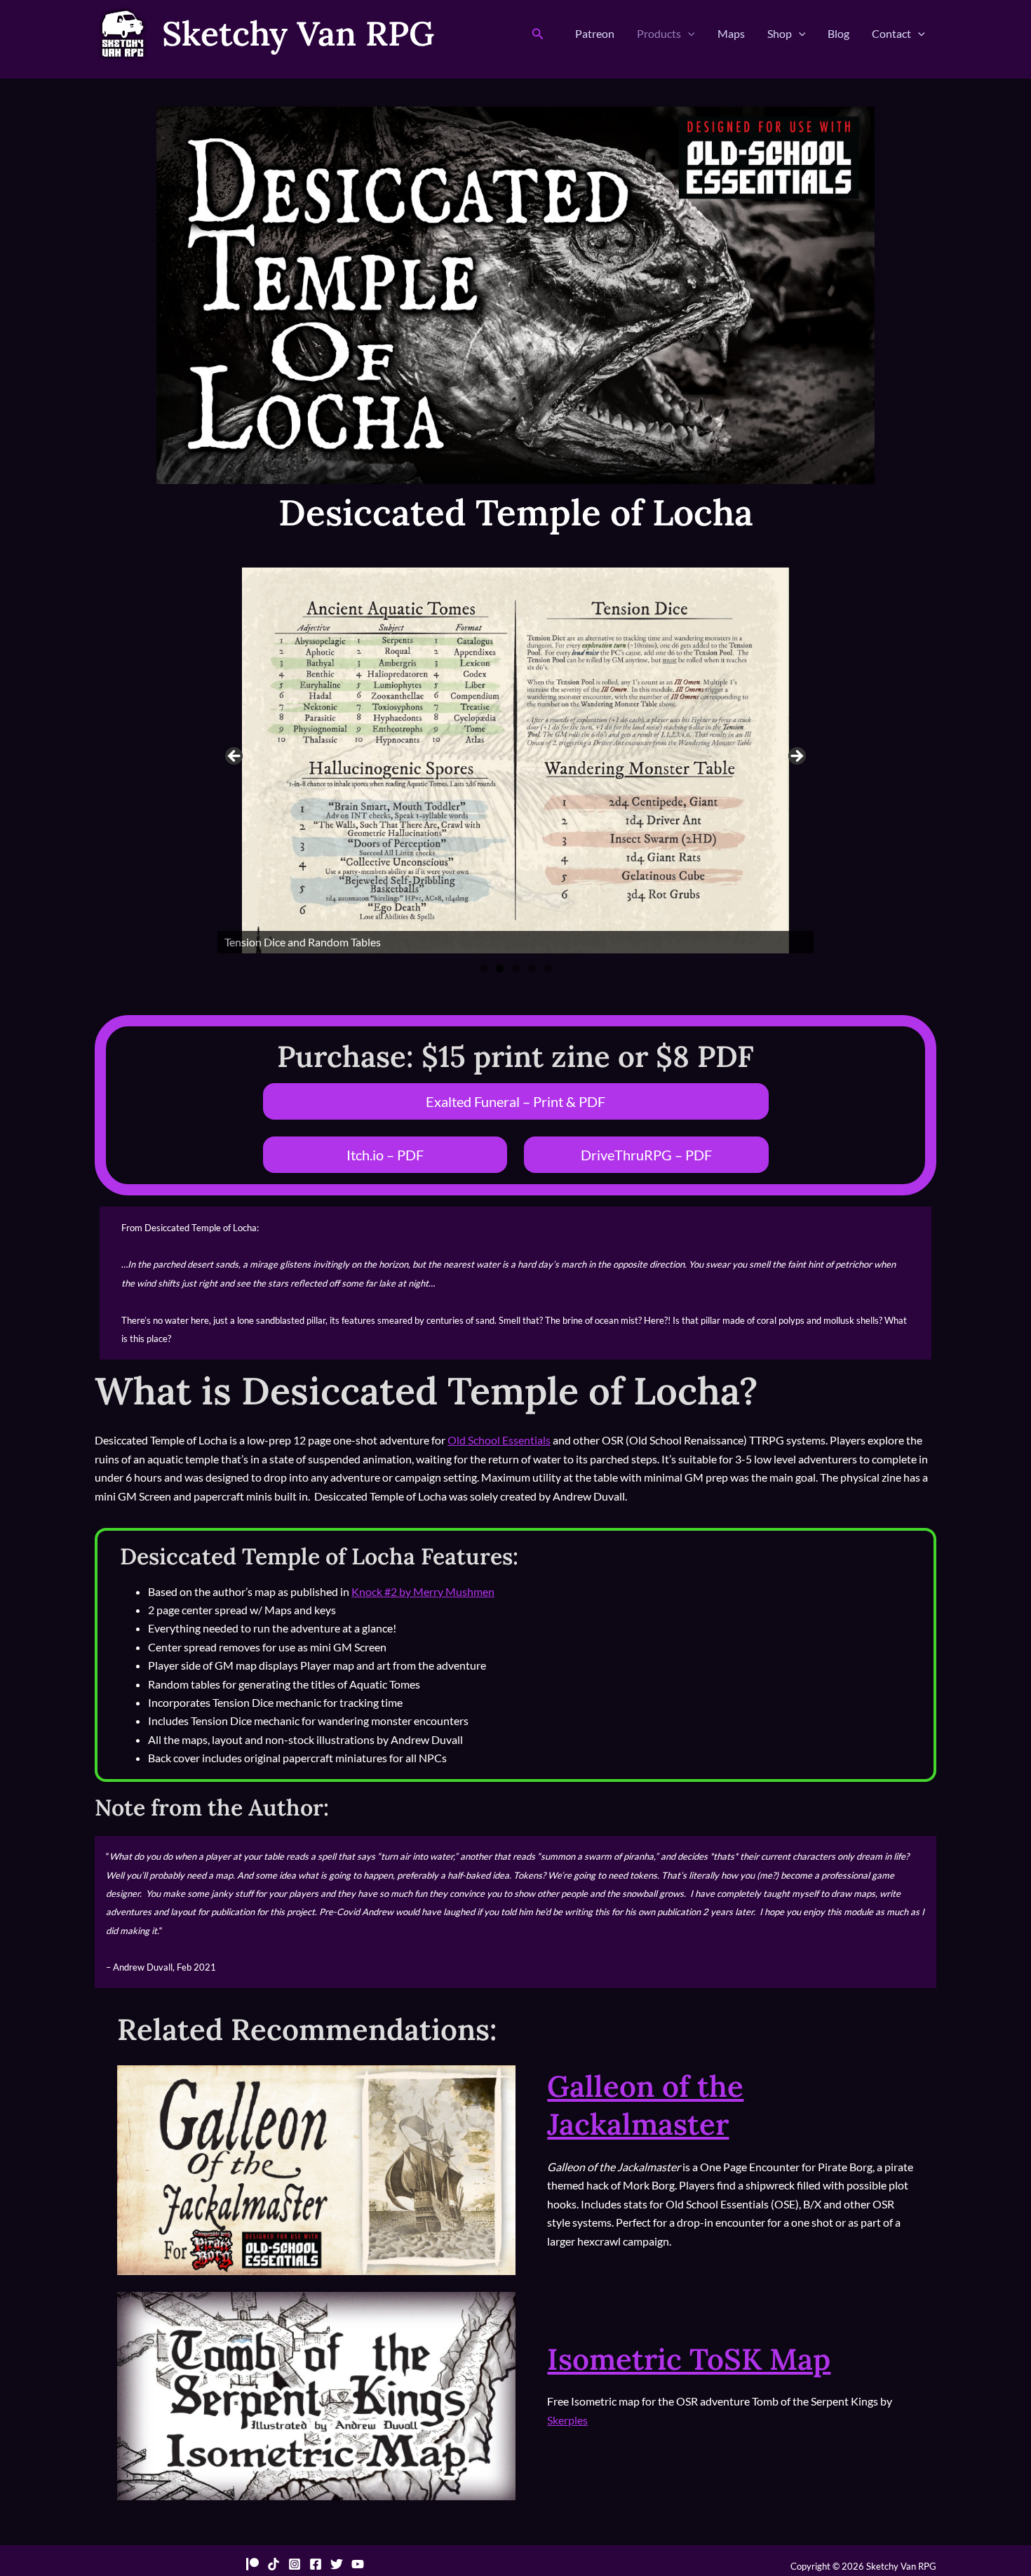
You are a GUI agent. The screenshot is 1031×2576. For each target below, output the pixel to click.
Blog (838, 33)
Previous (235, 757)
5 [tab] (548, 968)
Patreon (595, 33)
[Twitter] (337, 2564)
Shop (780, 33)
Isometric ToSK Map (689, 2359)
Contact (891, 33)
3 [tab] (516, 968)
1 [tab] (484, 968)
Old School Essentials (499, 1440)
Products (659, 33)
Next (796, 757)
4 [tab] (532, 968)
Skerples (567, 2420)
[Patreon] (252, 2564)
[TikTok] (274, 2564)
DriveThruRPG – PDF (646, 1155)
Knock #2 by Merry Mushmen (423, 1591)
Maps (731, 33)
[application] (688, 34)
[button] (538, 34)
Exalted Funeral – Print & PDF (515, 1101)
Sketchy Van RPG (298, 33)
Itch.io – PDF (385, 1155)
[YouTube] (358, 2564)
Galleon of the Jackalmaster (645, 2106)
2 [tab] (500, 968)
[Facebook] (316, 2564)
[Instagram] (295, 2564)
